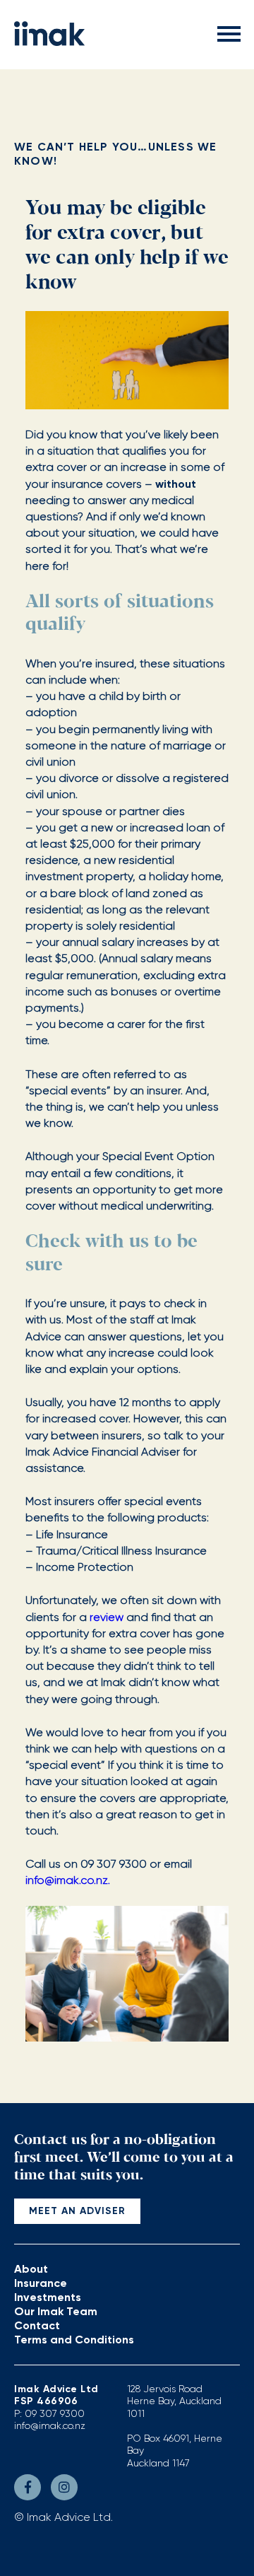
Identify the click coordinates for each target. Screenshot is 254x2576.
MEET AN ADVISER (77, 2211)
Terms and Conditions (74, 2340)
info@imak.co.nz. (68, 1880)
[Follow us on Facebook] (28, 2487)
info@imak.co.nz (50, 2425)
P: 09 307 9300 (49, 2413)
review (107, 1617)
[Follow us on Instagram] (64, 2487)
